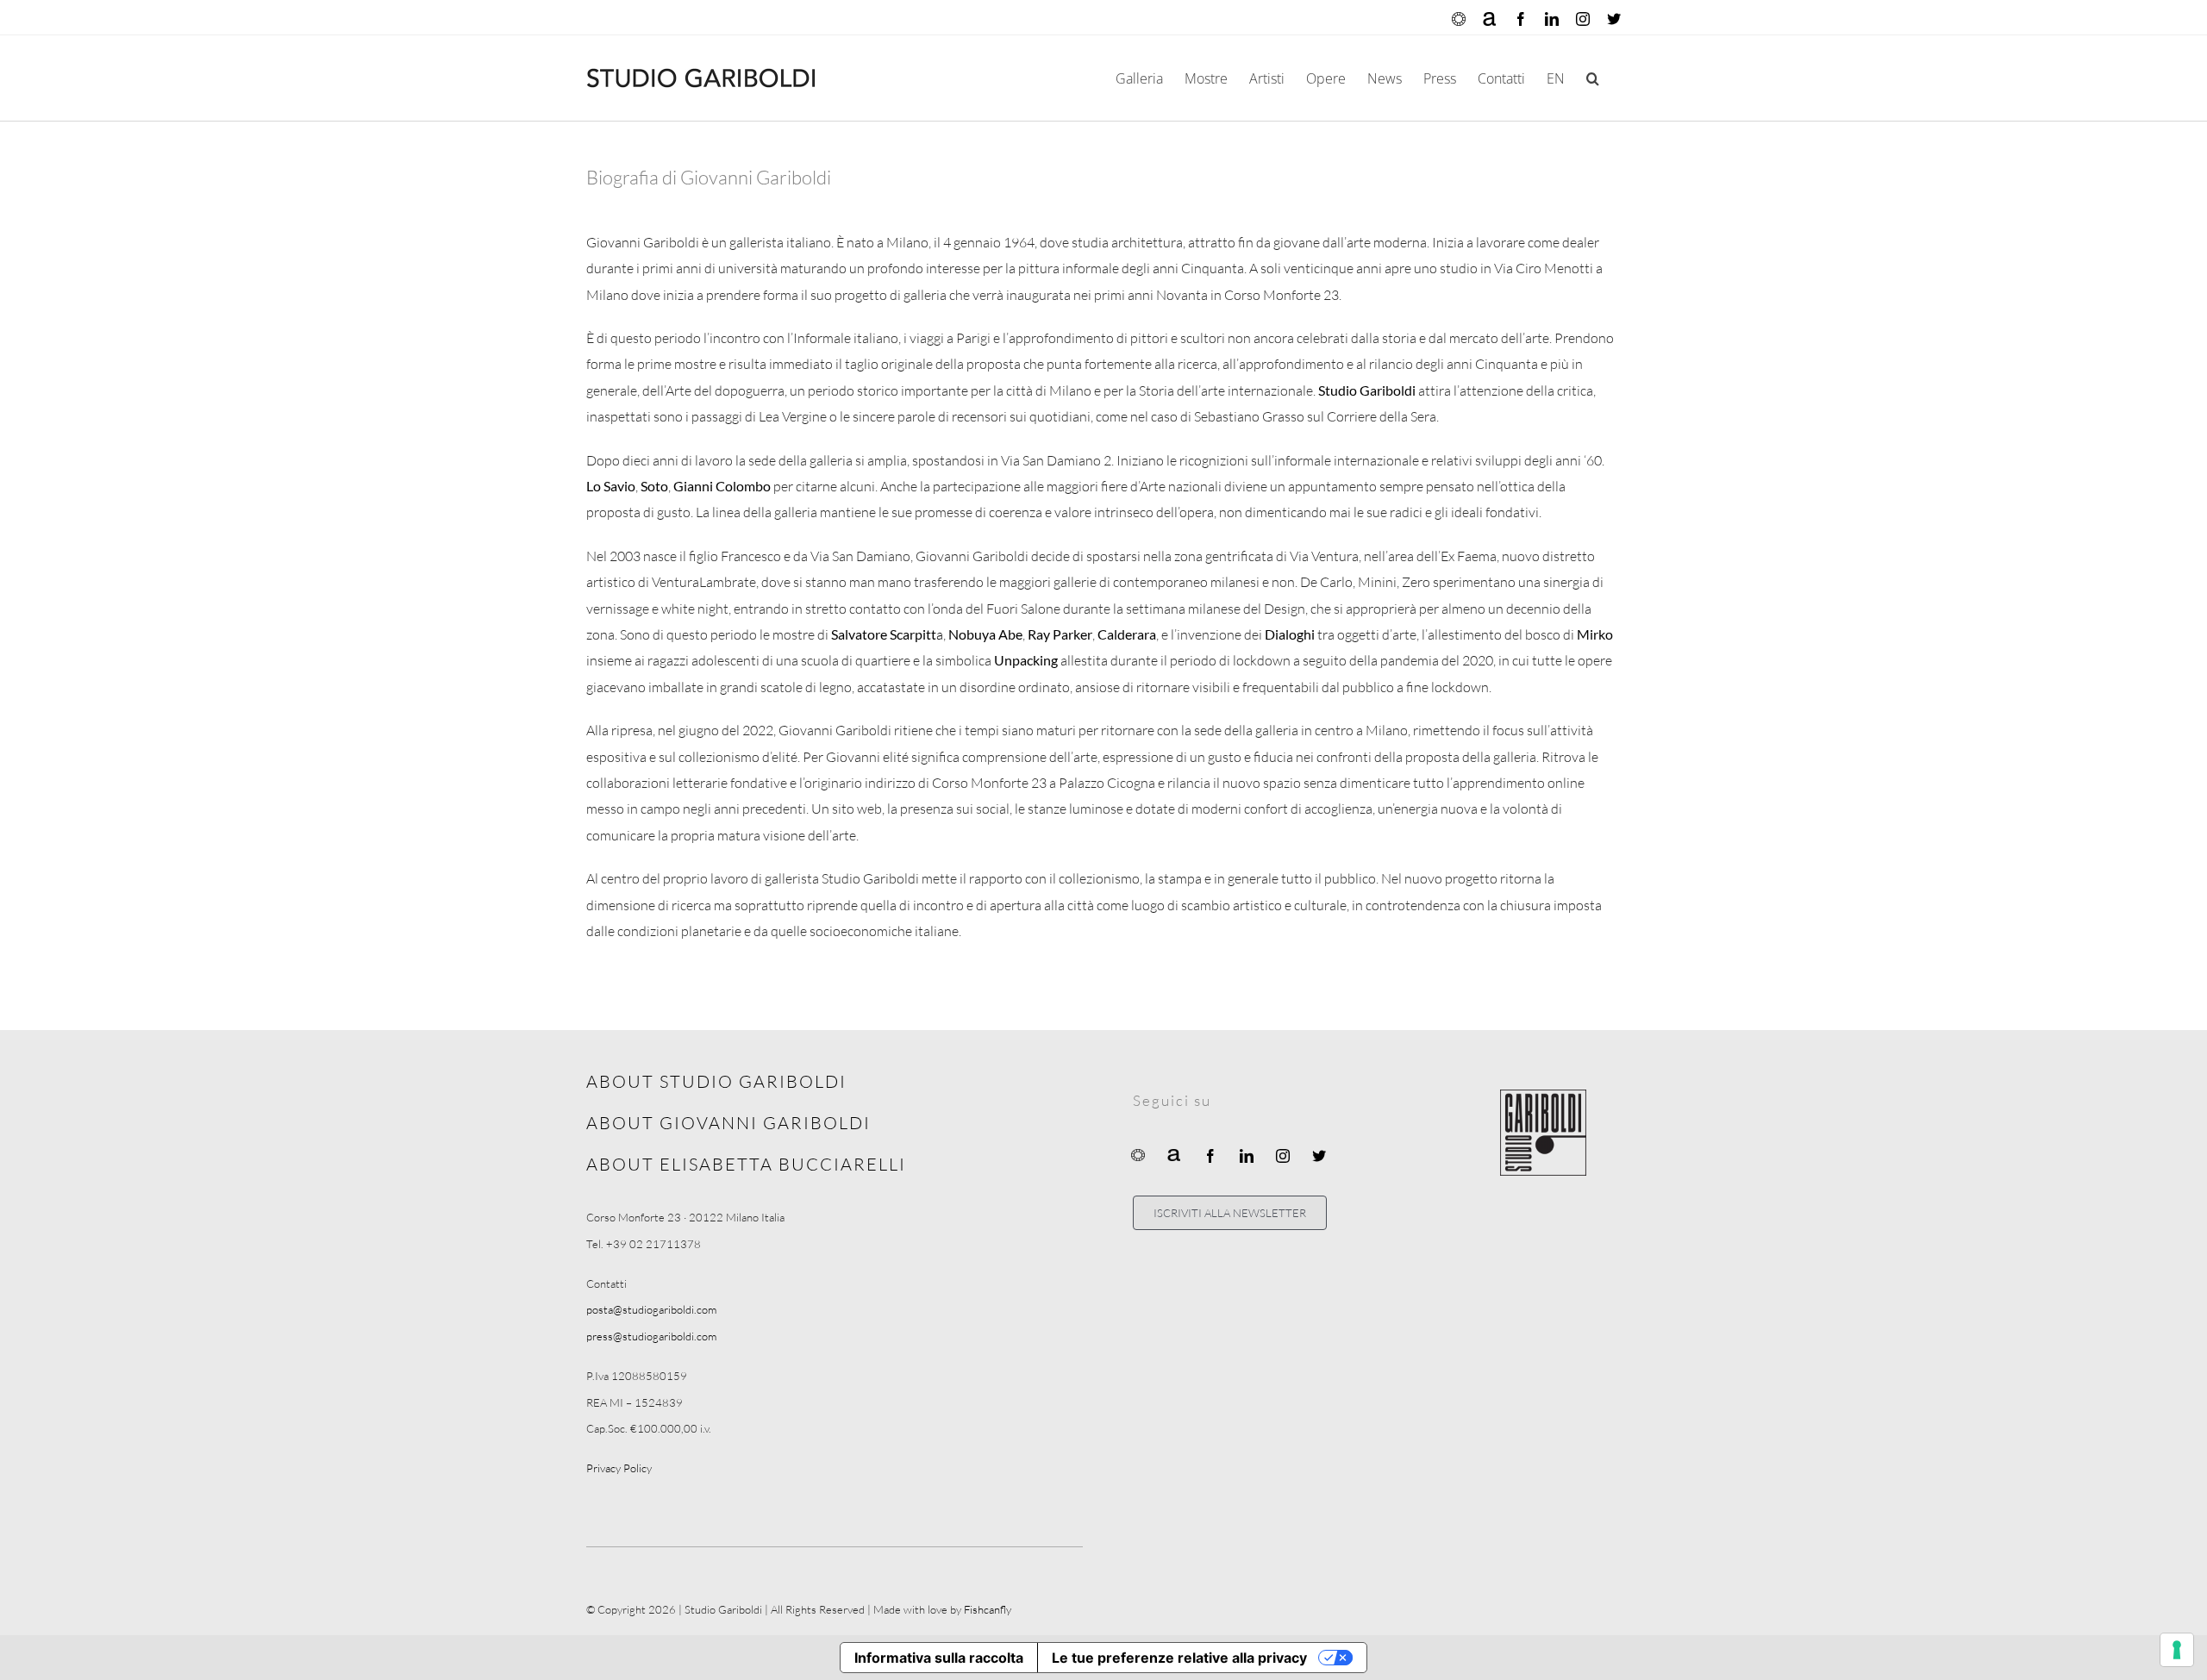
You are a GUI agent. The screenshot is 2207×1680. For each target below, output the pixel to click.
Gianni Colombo (722, 486)
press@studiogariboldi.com (651, 1336)
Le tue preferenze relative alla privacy (1179, 1658)
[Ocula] (1138, 1154)
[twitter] (1319, 1156)
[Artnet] (1174, 1154)
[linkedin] (1247, 1156)
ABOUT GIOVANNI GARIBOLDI (728, 1123)
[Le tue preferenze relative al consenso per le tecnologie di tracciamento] (2177, 1650)
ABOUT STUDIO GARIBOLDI (716, 1081)
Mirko (1595, 634)
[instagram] (1283, 1156)
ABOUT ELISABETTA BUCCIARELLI (746, 1164)
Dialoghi (1290, 634)
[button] (1593, 78)
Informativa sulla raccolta (939, 1658)
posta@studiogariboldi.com (651, 1309)
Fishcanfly (988, 1609)
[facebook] (1210, 1156)
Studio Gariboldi (1367, 390)
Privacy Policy (619, 1468)
